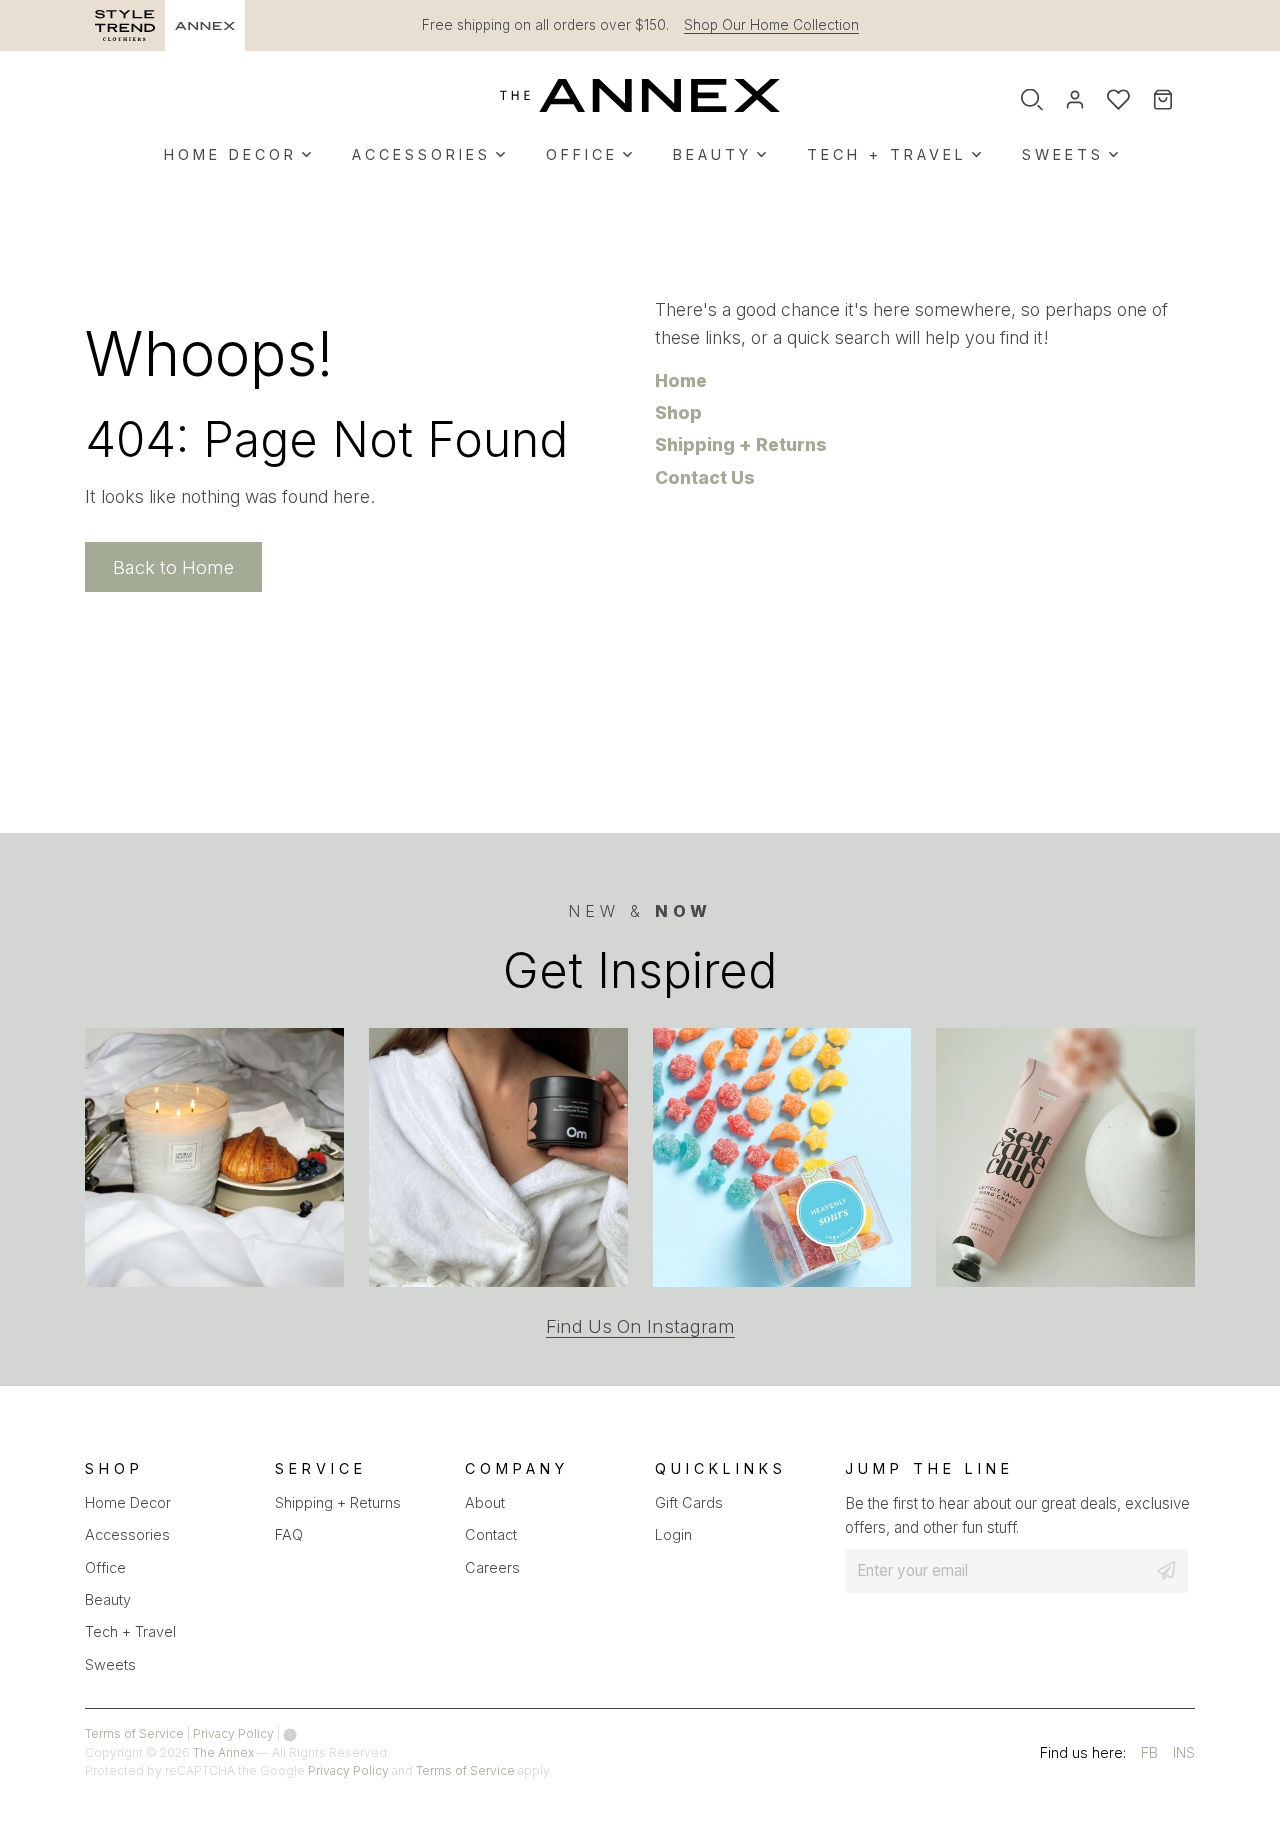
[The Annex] (640, 95)
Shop (678, 412)
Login (673, 1534)
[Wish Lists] (1118, 100)
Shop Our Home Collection (771, 25)
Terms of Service (134, 1733)
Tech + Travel (887, 154)
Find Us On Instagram (640, 1326)
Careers (492, 1567)
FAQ (289, 1534)
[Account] (1075, 100)
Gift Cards (689, 1502)
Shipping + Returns (741, 444)
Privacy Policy (233, 1733)
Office (582, 154)
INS (1184, 1755)
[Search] (1032, 100)
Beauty (712, 154)
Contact (491, 1534)
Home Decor (230, 154)
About (485, 1502)
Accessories (421, 154)
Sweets (1063, 154)
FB (1149, 1755)
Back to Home (173, 567)
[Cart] (1176, 100)
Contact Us (705, 477)
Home (681, 380)
